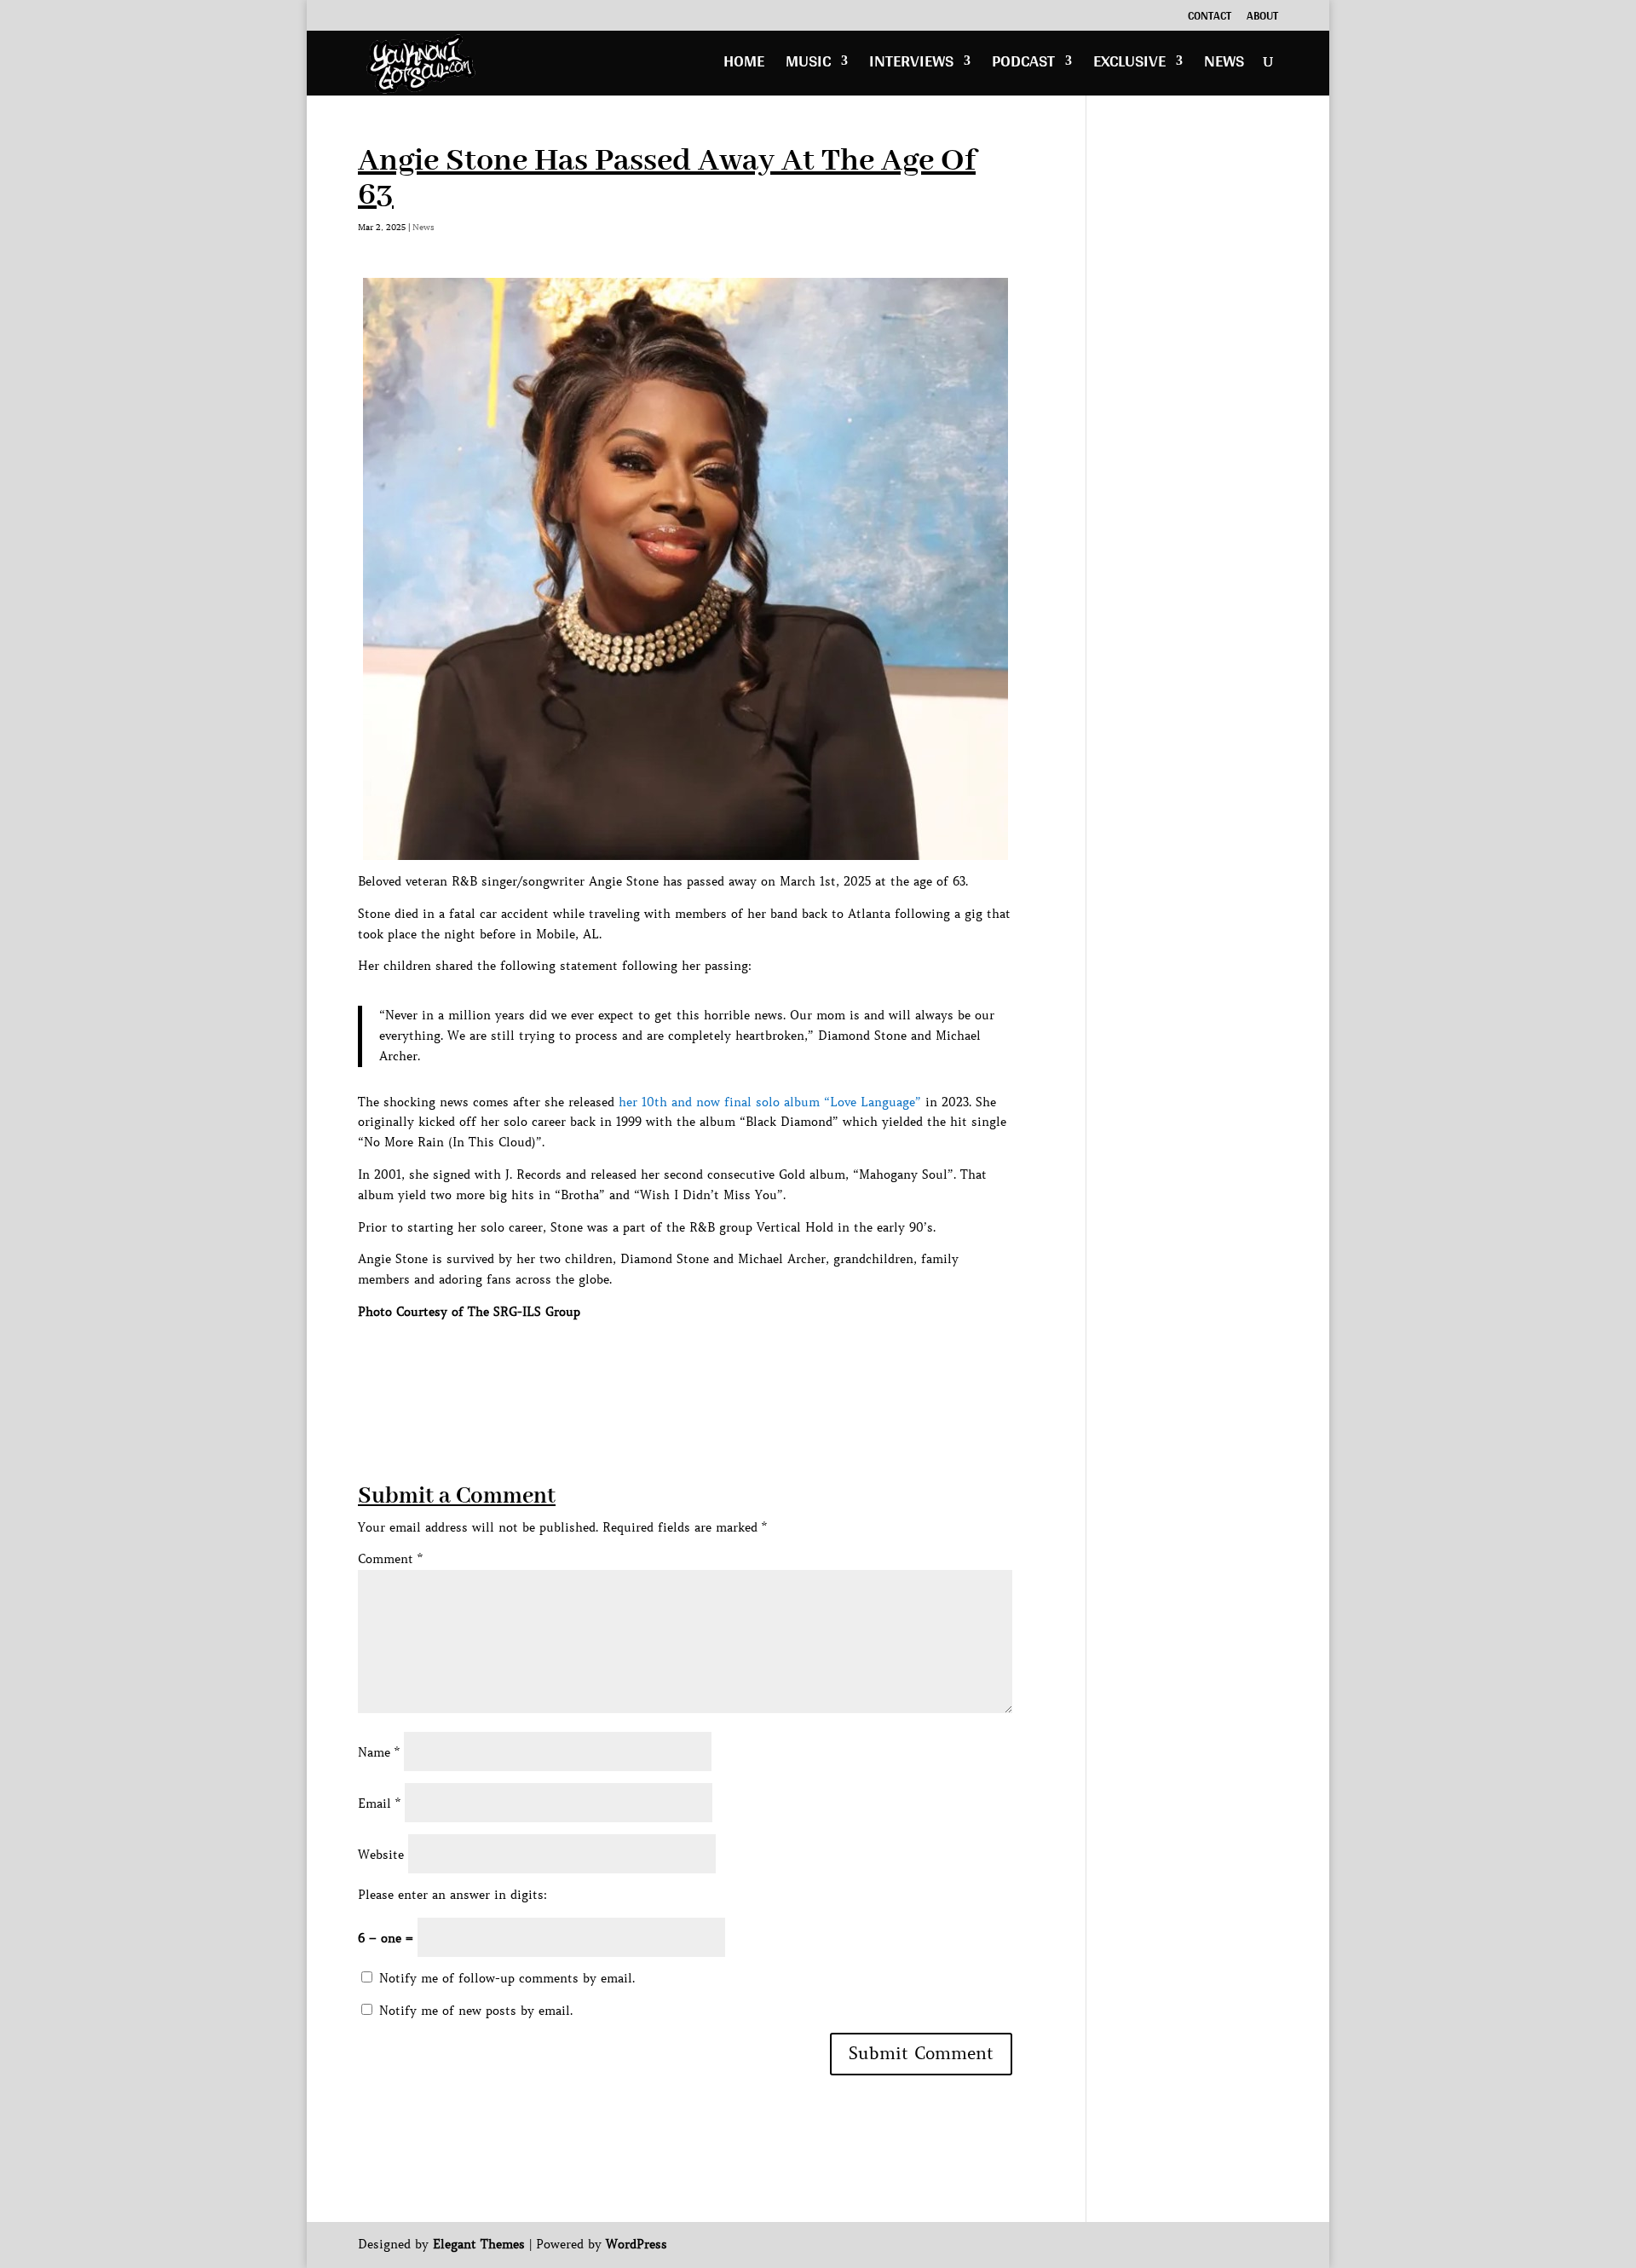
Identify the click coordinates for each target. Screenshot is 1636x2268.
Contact (1210, 18)
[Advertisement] (668, 1361)
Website (381, 1855)
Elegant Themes (479, 2244)
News (1224, 65)
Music (808, 65)
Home (744, 65)
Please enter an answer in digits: (452, 1895)
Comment (390, 1559)
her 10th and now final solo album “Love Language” (770, 1102)
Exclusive (1129, 65)
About (1262, 18)
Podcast (1023, 65)
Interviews (911, 65)
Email (379, 1803)
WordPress (637, 2244)
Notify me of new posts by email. (476, 2011)
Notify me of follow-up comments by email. (507, 1978)
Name (379, 1752)
